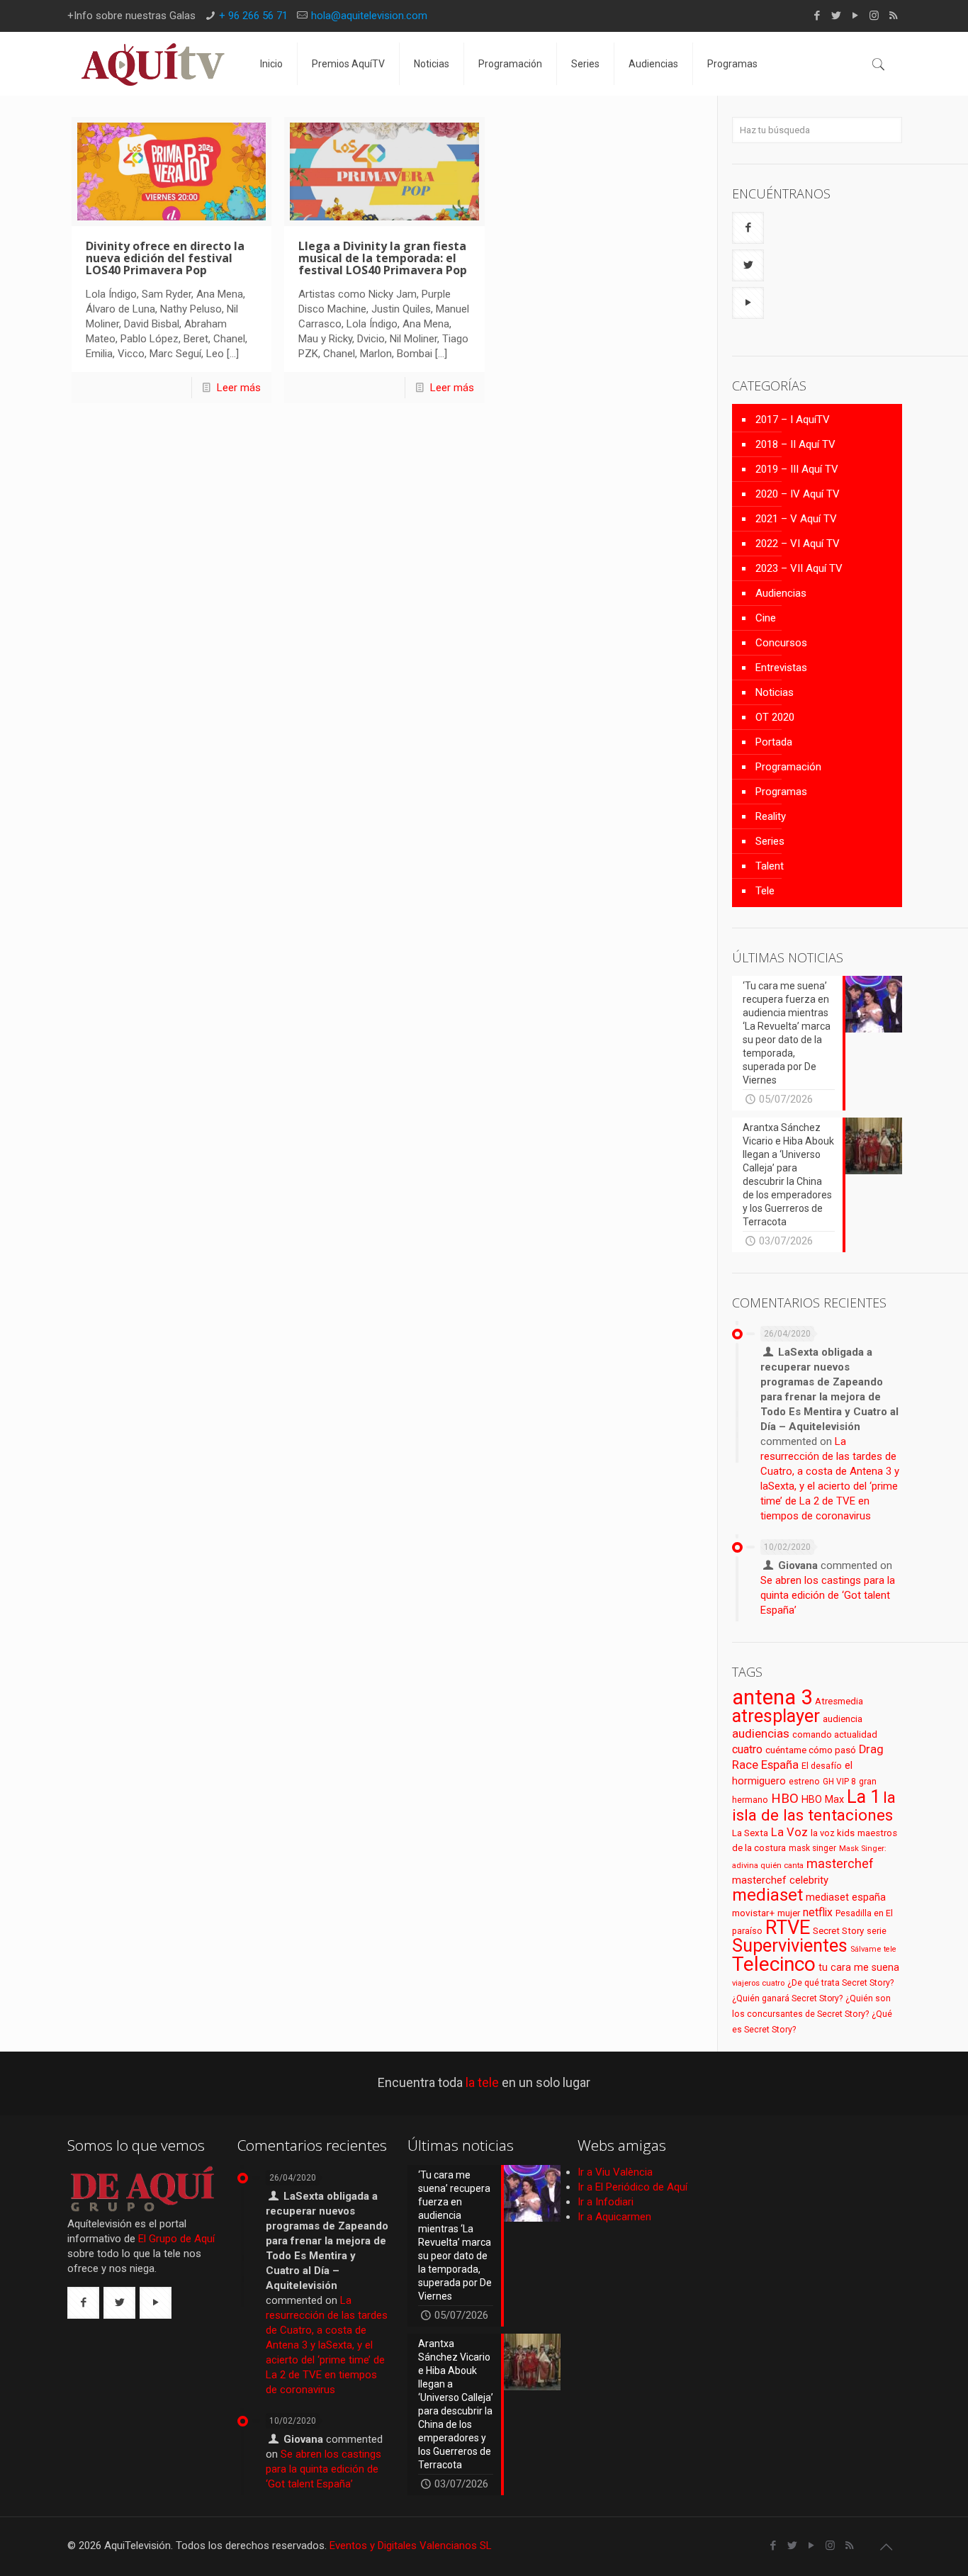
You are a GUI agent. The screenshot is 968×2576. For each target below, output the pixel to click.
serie (877, 1931)
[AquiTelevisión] (153, 64)
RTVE (788, 1928)
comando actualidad (835, 1734)
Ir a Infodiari (606, 2202)
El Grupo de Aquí (176, 2239)
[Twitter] (836, 16)
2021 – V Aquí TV (796, 519)
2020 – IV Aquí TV (798, 494)
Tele (765, 891)
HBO (785, 1798)
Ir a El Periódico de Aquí (632, 2187)
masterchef (840, 1863)
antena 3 (772, 1697)
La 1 (863, 1797)
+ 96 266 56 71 (253, 16)
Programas (781, 792)
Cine (766, 618)
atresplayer (776, 1716)
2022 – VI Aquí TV (798, 544)
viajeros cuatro (758, 1983)
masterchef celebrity (780, 1880)
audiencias (761, 1733)
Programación (788, 767)
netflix (818, 1912)
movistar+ (753, 1913)
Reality (771, 816)
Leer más (239, 388)
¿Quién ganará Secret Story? (787, 1998)
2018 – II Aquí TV (795, 444)
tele (890, 1949)
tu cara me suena (859, 1967)
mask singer (812, 1848)
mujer (789, 1913)
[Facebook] (817, 16)
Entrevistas (781, 668)
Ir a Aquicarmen (614, 2217)
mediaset (767, 1895)
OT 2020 (775, 717)
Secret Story (838, 1931)
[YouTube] (855, 16)
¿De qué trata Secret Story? (840, 1983)
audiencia (843, 1719)
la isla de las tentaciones (814, 1806)
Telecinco (774, 1964)
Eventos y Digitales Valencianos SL (411, 2546)
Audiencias (781, 593)
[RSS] (893, 16)
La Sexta (750, 1833)
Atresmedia (839, 1701)
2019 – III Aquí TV (797, 469)
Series (770, 841)
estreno (804, 1782)
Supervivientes (790, 1945)
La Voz (789, 1832)
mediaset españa (846, 1897)
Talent (770, 866)
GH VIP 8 (839, 1782)
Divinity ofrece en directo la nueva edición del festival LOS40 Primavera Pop (165, 258)
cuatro (747, 1749)
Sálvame (866, 1949)
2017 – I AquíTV (793, 420)
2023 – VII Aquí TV (799, 568)
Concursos (781, 643)
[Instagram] (874, 16)
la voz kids (833, 1833)
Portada (774, 742)
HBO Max (823, 1800)
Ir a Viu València (615, 2172)
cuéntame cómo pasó (811, 1750)
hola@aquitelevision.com (369, 16)
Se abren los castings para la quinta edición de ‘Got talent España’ (828, 1595)
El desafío (822, 1766)
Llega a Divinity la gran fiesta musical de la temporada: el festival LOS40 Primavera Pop (383, 258)
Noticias (775, 692)
